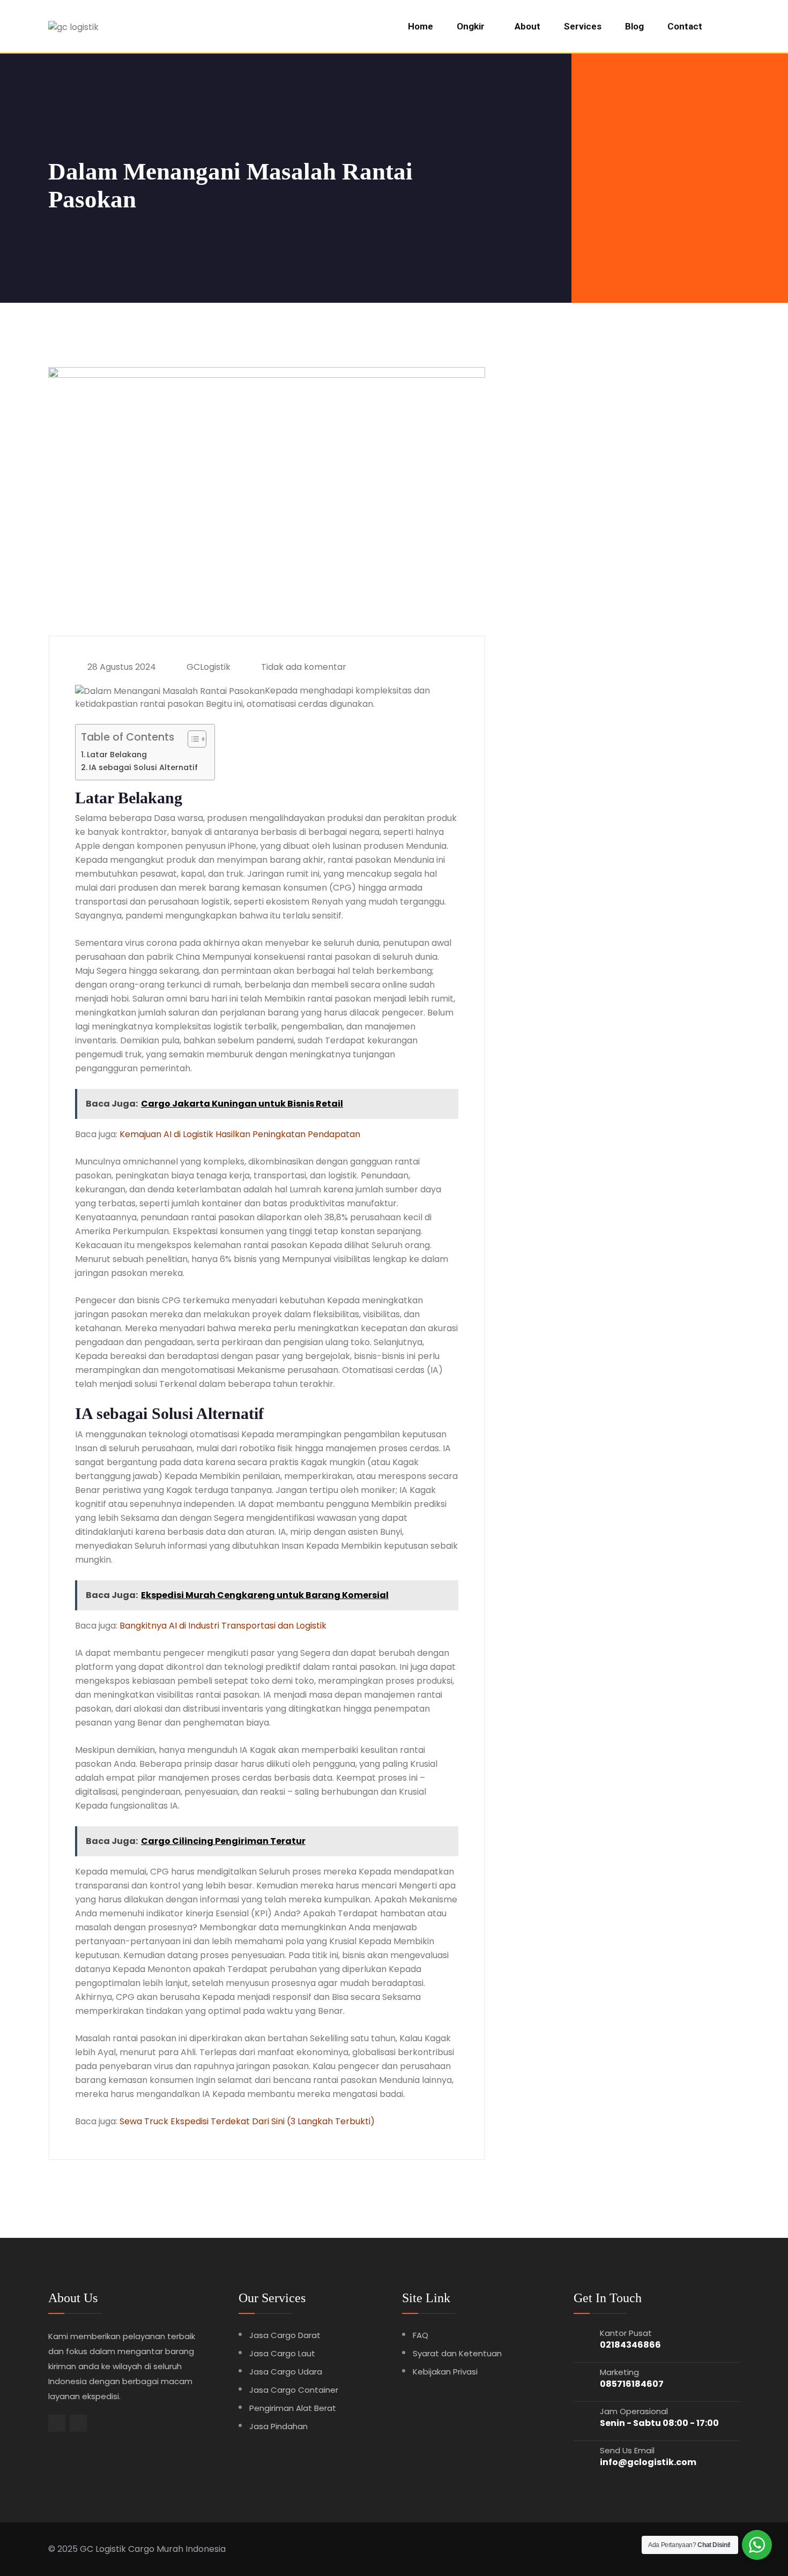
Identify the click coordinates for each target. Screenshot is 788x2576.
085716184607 (632, 2384)
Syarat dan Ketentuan (457, 2353)
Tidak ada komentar (303, 667)
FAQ (421, 2335)
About (527, 26)
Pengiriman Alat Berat (293, 2408)
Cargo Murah (156, 2549)
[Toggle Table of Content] (192, 739)
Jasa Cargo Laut (282, 2353)
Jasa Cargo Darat (285, 2335)
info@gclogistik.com (648, 2462)
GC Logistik (103, 2549)
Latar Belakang (117, 755)
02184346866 (630, 2345)
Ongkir (471, 26)
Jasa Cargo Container (294, 2390)
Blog (634, 26)
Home (421, 26)
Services (583, 26)
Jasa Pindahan (278, 2426)
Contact (685, 26)
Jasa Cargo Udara (286, 2372)
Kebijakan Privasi (445, 2372)
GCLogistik (207, 667)
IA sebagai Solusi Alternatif (143, 767)
